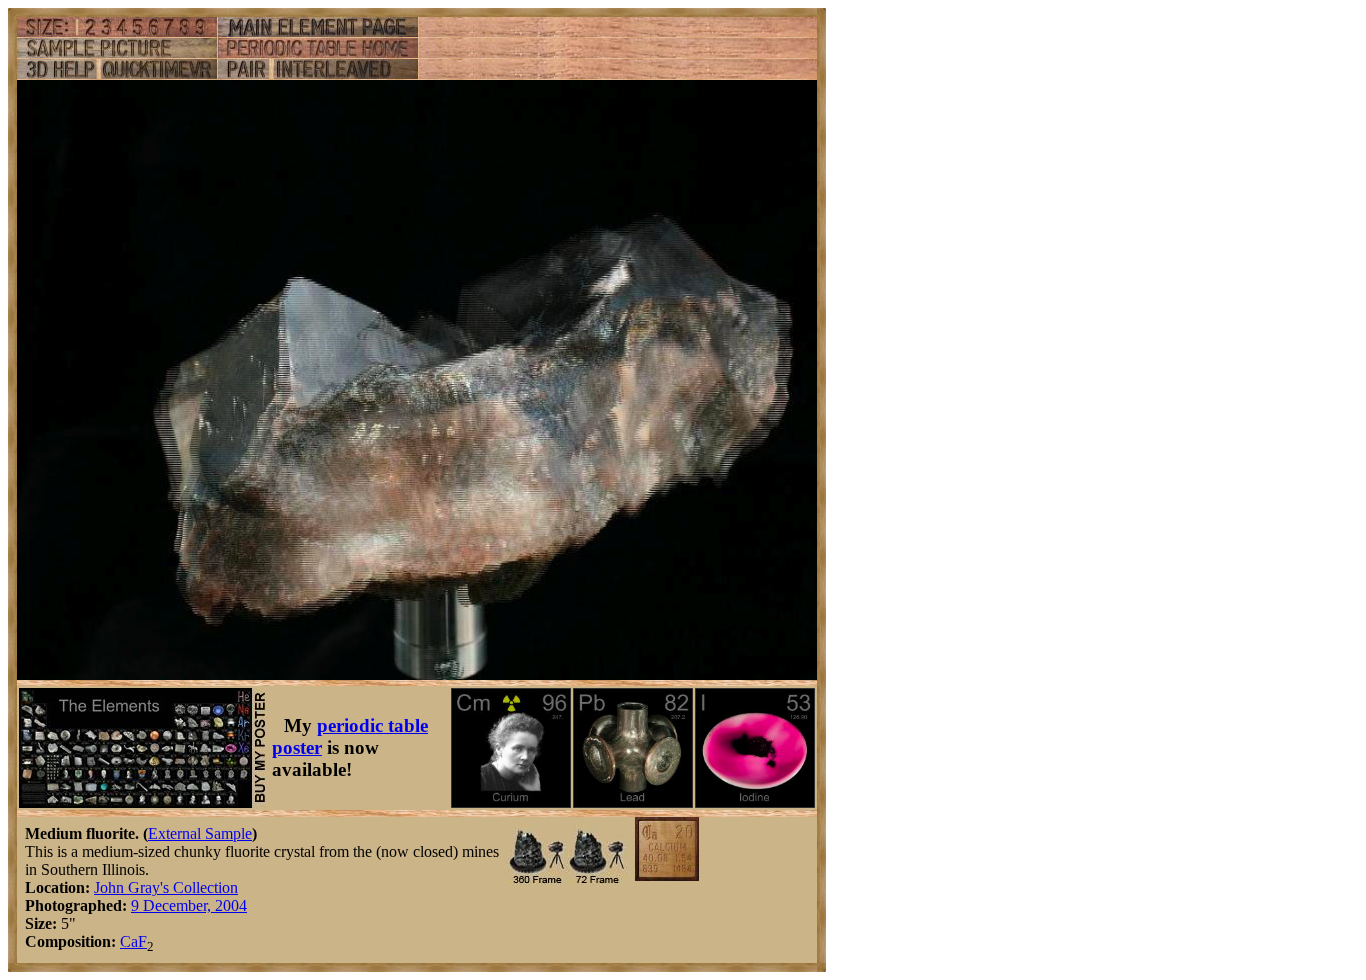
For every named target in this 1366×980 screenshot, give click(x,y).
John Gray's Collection (166, 887)
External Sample (200, 833)
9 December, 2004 (189, 905)
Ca (129, 941)
